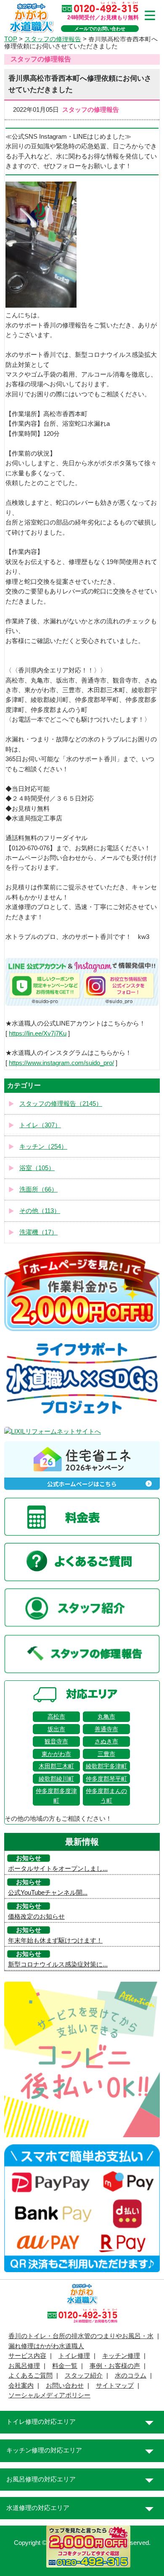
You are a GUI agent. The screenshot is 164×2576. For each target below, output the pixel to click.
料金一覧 (65, 2366)
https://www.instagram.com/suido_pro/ (61, 1063)
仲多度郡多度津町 (56, 1796)
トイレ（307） (40, 1125)
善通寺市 (106, 1729)
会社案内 (21, 2386)
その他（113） (40, 1211)
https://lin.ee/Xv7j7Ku (38, 1034)
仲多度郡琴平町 (106, 1779)
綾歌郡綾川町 (56, 1779)
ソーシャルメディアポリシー (49, 2395)
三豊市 (106, 1754)
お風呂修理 (24, 2366)
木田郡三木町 (56, 1766)
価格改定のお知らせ (36, 1917)
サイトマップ (115, 2386)
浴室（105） (37, 1168)
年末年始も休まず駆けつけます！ (55, 1941)
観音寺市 (56, 1741)
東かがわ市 (56, 1754)
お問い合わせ (65, 2386)
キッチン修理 (121, 2356)
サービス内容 (27, 2356)
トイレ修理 (74, 2356)
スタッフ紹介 (84, 2376)
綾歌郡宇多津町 (106, 1766)
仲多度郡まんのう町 (106, 1796)
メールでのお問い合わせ (100, 29)
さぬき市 (106, 1741)
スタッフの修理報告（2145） (61, 1104)
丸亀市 (106, 1716)
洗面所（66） (38, 1189)
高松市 (56, 1716)
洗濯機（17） (38, 1232)
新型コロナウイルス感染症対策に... (58, 1964)
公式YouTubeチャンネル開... (48, 1893)
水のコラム (131, 2376)
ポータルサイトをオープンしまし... (58, 1869)
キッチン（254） (43, 1147)
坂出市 (56, 1729)
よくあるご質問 (30, 2376)
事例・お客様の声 (115, 2366)
